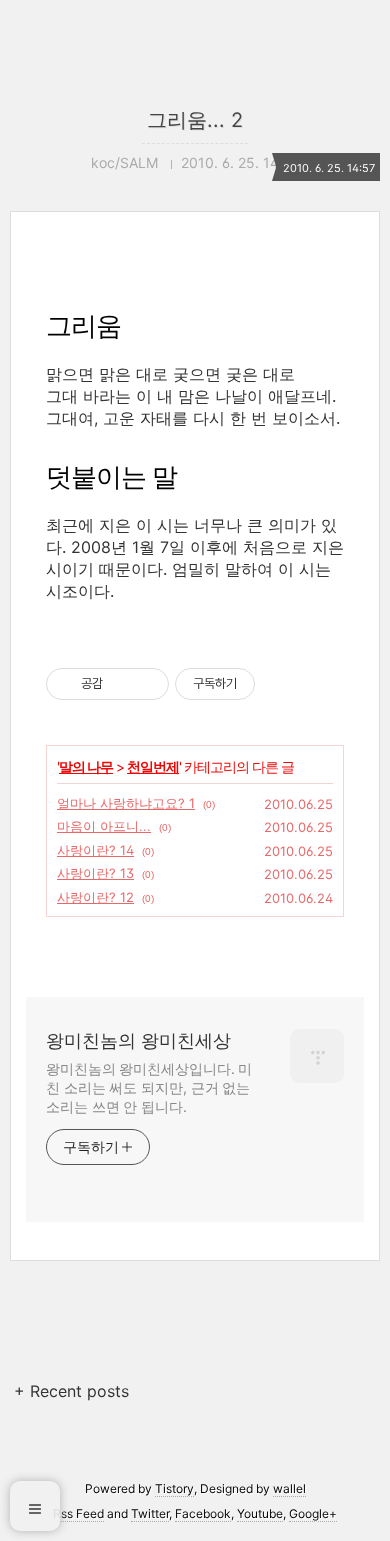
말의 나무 (86, 766)
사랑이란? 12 (95, 897)
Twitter (150, 1513)
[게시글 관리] (146, 684)
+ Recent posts (71, 1391)
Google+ (313, 1513)
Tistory (174, 1488)
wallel (289, 1488)
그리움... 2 (195, 120)
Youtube (260, 1513)
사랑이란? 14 (95, 850)
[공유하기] (121, 684)
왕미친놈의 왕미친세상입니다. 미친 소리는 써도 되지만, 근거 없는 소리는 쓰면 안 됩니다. (149, 1087)
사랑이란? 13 (95, 873)
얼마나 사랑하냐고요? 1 (126, 803)
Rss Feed (78, 1513)
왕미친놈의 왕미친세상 (138, 1040)
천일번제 (153, 766)
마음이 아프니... (104, 826)
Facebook (203, 1513)
